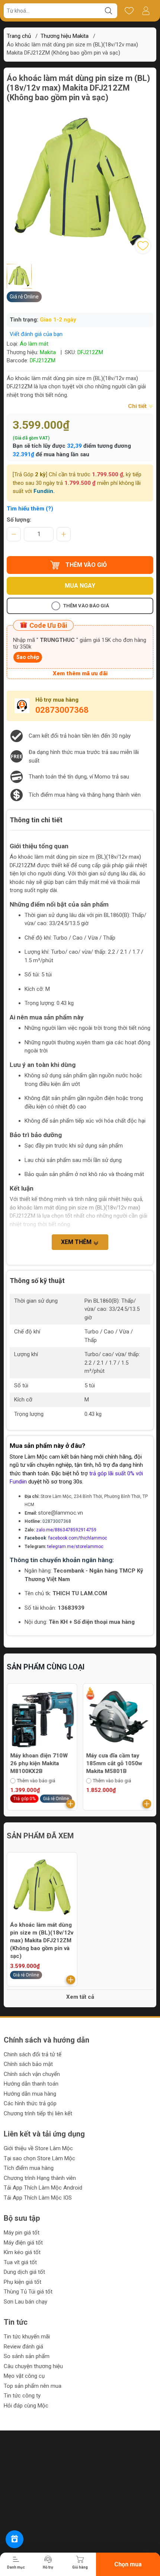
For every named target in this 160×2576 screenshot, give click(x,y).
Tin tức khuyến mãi (27, 2337)
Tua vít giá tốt (20, 2262)
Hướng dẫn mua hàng (30, 2094)
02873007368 (62, 710)
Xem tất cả (80, 1997)
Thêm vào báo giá (86, 606)
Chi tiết (138, 406)
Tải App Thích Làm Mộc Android (43, 2188)
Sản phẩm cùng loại (46, 1667)
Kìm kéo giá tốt (22, 2252)
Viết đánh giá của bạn (36, 334)
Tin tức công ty (22, 2396)
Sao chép (28, 657)
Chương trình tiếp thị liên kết (38, 2113)
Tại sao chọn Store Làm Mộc (39, 2158)
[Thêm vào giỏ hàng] (71, 1804)
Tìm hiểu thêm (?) (30, 509)
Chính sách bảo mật (28, 2064)
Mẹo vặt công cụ (24, 2376)
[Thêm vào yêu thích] (143, 246)
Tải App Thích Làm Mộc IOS (38, 2198)
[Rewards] (15, 2539)
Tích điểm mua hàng (29, 2168)
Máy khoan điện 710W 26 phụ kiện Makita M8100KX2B (39, 1763)
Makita (48, 352)
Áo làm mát (34, 344)
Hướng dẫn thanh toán (31, 2084)
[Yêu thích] (129, 11)
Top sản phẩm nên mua (33, 2386)
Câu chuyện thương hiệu (33, 2366)
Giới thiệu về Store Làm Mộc (38, 2148)
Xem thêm (77, 1242)
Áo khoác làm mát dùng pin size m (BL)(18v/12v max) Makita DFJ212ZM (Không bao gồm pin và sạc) (42, 1940)
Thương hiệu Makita (65, 36)
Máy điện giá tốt (23, 2243)
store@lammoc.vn (60, 1513)
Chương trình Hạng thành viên (40, 2178)
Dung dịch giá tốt (24, 2272)
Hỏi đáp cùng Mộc (26, 2406)
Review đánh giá (23, 2347)
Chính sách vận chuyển (32, 2074)
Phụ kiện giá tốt (23, 2282)
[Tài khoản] (146, 11)
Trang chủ (19, 36)
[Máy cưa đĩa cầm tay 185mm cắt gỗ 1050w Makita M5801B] (118, 1718)
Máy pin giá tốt (22, 2233)
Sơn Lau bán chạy (25, 2302)
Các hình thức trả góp (30, 2103)
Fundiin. (44, 491)
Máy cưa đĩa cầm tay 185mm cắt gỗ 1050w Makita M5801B (114, 1763)
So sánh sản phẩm (27, 2356)
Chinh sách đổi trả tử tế (33, 2054)
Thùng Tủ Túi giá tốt (28, 2292)
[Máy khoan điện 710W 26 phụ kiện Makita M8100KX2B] (42, 1718)
